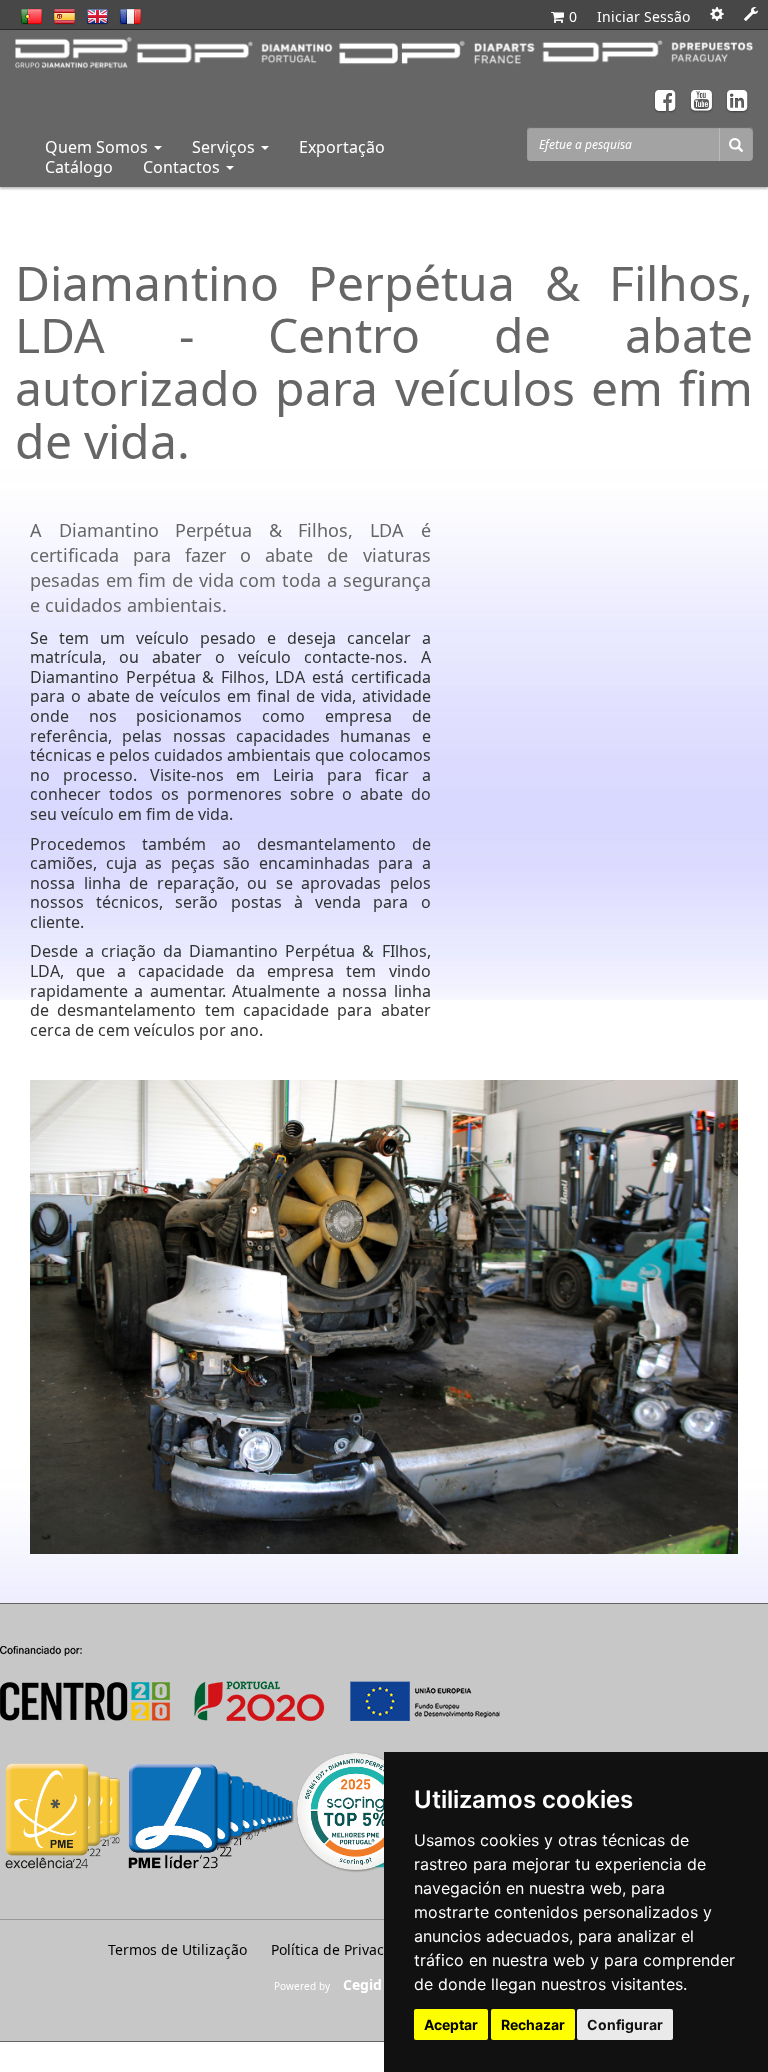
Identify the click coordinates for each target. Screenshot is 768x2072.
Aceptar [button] (451, 2024)
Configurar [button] (625, 2024)
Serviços (225, 147)
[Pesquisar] (736, 144)
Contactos (183, 167)
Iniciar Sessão (643, 16)
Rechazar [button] (533, 2024)
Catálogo (79, 167)
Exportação (342, 147)
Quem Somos (98, 147)
